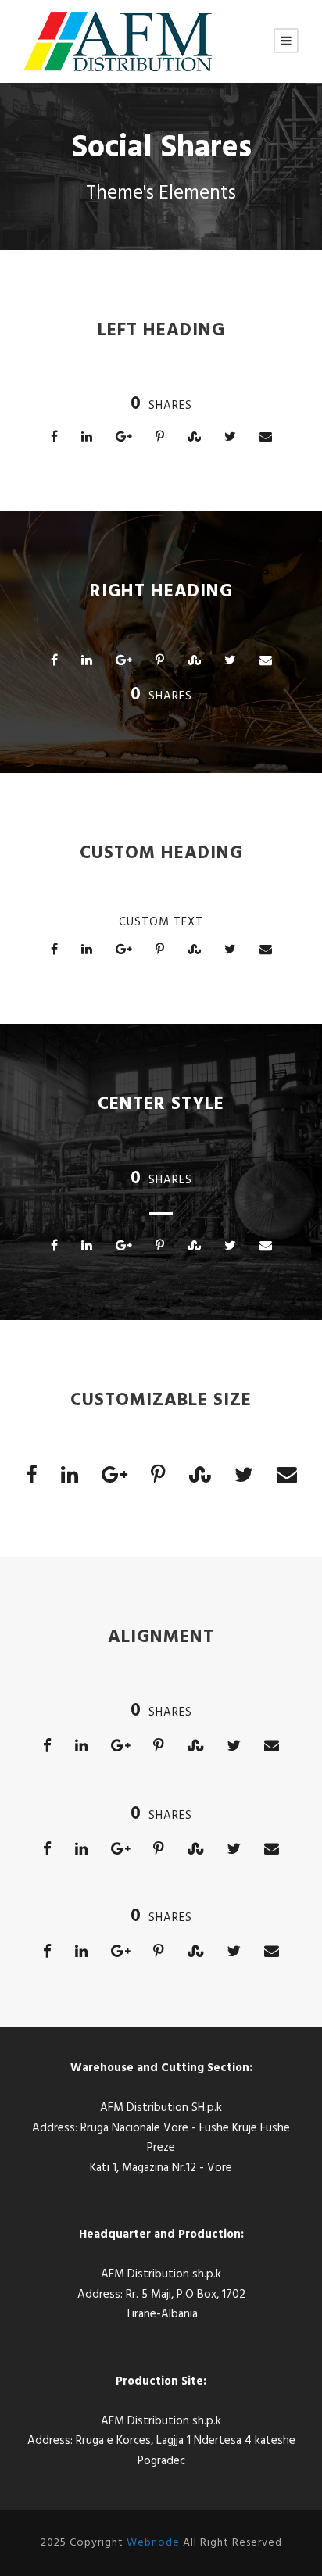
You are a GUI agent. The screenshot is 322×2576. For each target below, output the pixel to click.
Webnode (153, 2543)
